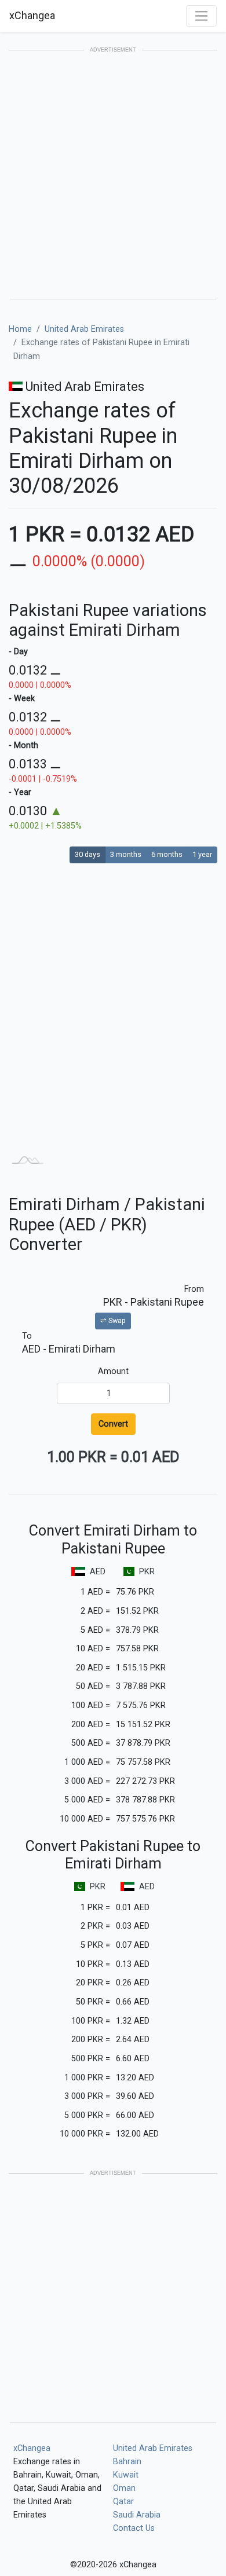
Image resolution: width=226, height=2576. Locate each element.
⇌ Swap (113, 1320)
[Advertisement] (113, 175)
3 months (126, 854)
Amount (113, 1371)
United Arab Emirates (84, 329)
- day (18, 652)
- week (22, 699)
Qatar (123, 2502)
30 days (88, 854)
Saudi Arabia (137, 2515)
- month (23, 745)
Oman (124, 2488)
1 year (202, 854)
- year (20, 792)
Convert (113, 1424)
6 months (167, 854)
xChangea (32, 15)
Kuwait (126, 2475)
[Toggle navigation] (201, 16)
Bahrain (127, 2462)
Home (20, 329)
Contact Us (134, 2528)
